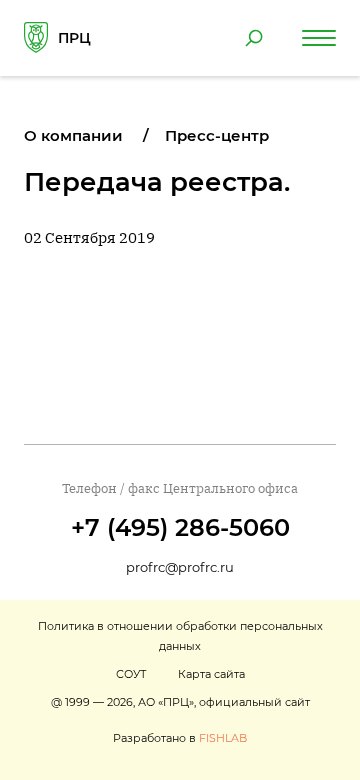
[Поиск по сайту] (254, 38)
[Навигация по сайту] (319, 38)
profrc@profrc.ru (180, 567)
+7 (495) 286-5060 (180, 527)
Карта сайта (211, 674)
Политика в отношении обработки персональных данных (180, 636)
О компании (73, 135)
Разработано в (180, 738)
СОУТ (131, 674)
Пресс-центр (217, 135)
